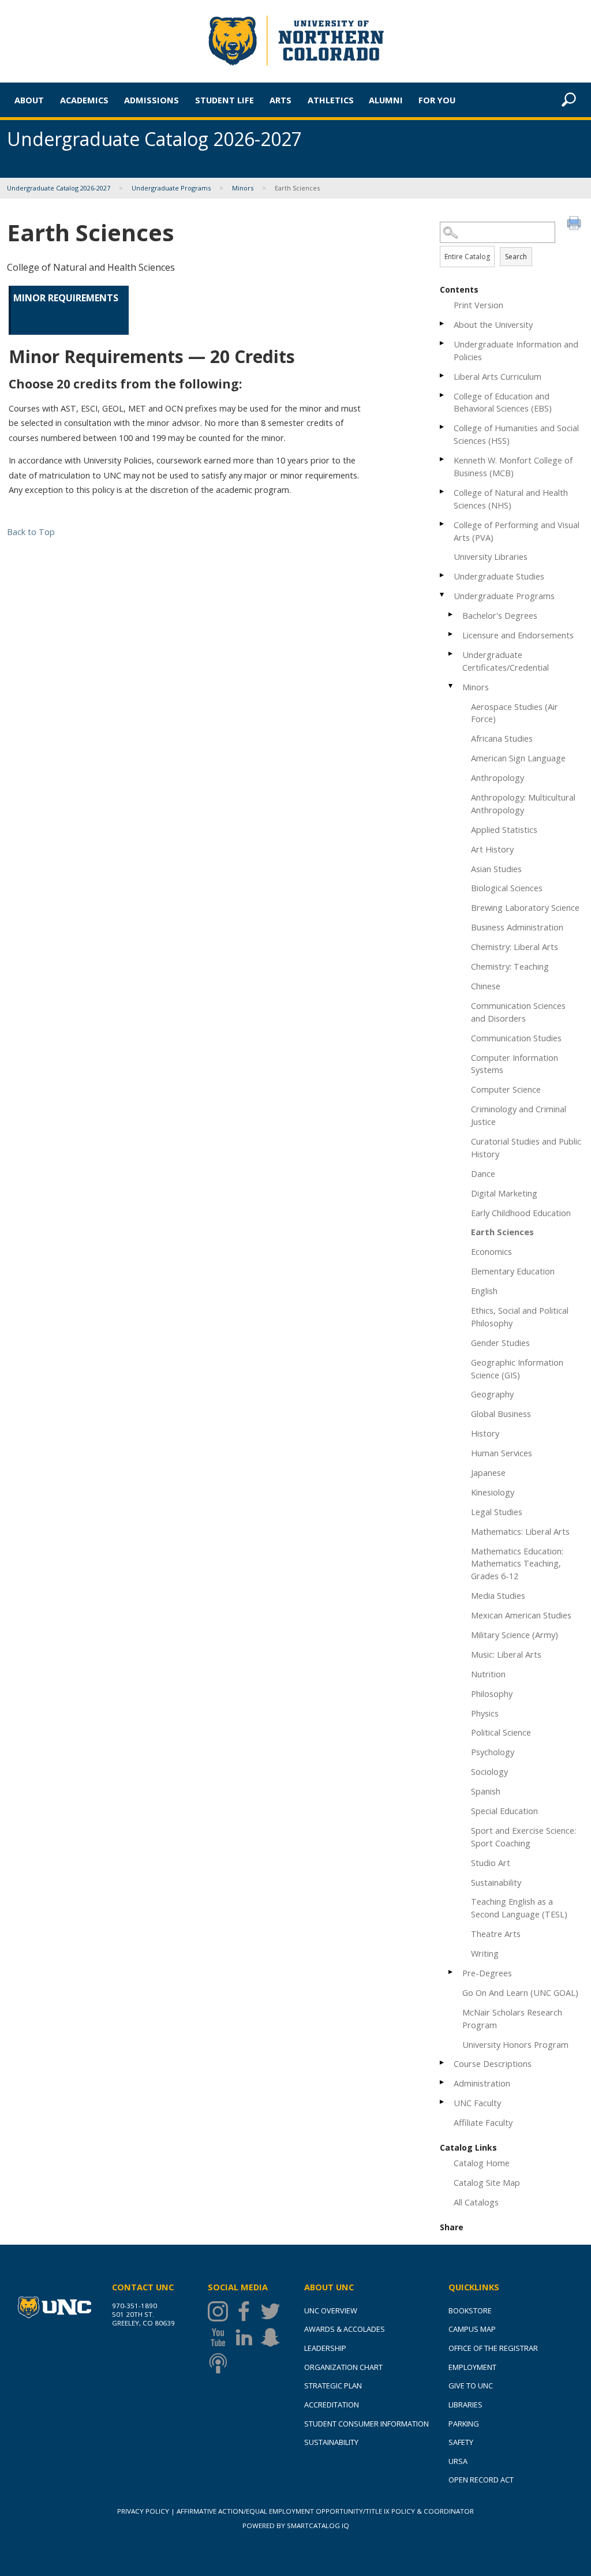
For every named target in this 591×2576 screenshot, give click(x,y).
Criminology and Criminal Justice (519, 1115)
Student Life (225, 100)
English (484, 1291)
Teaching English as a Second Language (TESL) (519, 1908)
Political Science (501, 1732)
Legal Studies (497, 1512)
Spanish (486, 1791)
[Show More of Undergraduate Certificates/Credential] (451, 654)
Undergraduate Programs (171, 188)
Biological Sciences (507, 888)
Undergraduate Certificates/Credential (506, 661)
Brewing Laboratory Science (525, 907)
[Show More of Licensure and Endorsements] (451, 634)
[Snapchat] (273, 2337)
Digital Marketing (504, 1193)
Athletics (331, 100)
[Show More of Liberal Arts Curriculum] (443, 375)
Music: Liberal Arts (506, 1654)
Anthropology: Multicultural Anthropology (523, 803)
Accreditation (332, 2405)
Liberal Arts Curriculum (498, 376)
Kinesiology (493, 1492)
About (29, 100)
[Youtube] (221, 2337)
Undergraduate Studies (499, 576)
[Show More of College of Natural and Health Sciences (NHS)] (443, 491)
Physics (485, 1713)
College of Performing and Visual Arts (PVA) (517, 531)
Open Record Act (481, 2480)
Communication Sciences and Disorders (518, 1012)
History (485, 1433)
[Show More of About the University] (443, 324)
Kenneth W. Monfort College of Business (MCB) (513, 466)
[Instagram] (221, 2311)
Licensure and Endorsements (518, 635)
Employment (472, 2367)
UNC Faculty (477, 2103)
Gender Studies (500, 1343)
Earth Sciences (502, 1232)
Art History (492, 849)
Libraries (465, 2405)
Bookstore (470, 2310)
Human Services (502, 1453)
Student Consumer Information (366, 2424)
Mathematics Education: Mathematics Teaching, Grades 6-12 (517, 1564)
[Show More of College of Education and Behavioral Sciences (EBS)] (443, 395)
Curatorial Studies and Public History (526, 1147)
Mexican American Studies (521, 1615)
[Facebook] (247, 2311)
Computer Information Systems (515, 1064)
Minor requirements (66, 298)
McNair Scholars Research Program (512, 2018)
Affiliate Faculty (483, 2122)
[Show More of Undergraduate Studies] (443, 575)
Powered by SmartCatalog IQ (296, 2525)
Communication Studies (516, 1038)
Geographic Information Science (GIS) (517, 1369)
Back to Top (31, 532)
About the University (493, 324)
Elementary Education (513, 1271)
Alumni (386, 100)
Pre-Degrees (487, 1973)
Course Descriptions (493, 2063)
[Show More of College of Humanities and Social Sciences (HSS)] (443, 427)
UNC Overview (331, 2310)
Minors (243, 188)
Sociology (489, 1771)
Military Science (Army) (515, 1635)
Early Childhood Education (521, 1213)
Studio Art (491, 1863)
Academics (84, 100)
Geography (492, 1394)
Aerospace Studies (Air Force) (515, 713)
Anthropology (498, 777)
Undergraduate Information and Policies (516, 350)
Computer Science (506, 1089)
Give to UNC (471, 2386)
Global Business (501, 1414)
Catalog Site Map (487, 2182)
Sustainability (496, 1882)
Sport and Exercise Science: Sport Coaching (523, 1837)
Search (516, 257)
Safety (461, 2442)
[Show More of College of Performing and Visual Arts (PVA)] (443, 524)
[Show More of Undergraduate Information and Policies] (443, 343)
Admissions (152, 100)
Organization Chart (343, 2367)
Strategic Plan (333, 2386)
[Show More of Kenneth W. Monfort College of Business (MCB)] (443, 459)
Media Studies (498, 1595)
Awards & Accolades (345, 2329)
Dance (483, 1173)
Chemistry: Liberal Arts (515, 947)
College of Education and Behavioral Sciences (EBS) (503, 402)
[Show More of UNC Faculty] (443, 2102)
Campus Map (472, 2329)
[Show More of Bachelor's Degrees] (451, 614)
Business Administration (517, 927)
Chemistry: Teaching (510, 966)
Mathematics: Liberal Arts (520, 1531)
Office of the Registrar (493, 2348)
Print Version (478, 305)
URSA (458, 2461)
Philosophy (492, 1693)
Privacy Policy (143, 2511)
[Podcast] (221, 2363)
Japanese (488, 1472)
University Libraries (491, 556)
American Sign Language (518, 758)
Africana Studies (502, 738)
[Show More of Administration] (443, 2082)
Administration (482, 2083)
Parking (464, 2424)
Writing (485, 1953)
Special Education (504, 1811)
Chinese (486, 986)
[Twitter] (273, 2311)
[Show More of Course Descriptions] (443, 2063)
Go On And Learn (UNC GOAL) (520, 1992)
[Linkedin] (247, 2337)
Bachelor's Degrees (500, 615)
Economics (491, 1251)
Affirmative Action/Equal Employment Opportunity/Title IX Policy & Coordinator (325, 2511)
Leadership (325, 2348)
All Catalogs (476, 2202)
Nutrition (488, 1674)
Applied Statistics (504, 829)
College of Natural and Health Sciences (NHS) (511, 499)
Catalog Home (482, 2163)
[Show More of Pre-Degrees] (451, 1972)
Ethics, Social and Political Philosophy (520, 1317)
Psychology (493, 1752)
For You (437, 100)
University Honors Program (515, 2044)
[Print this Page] (575, 225)
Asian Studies (496, 869)
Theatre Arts (496, 1934)
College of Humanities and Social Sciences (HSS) (516, 434)
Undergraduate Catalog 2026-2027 (59, 188)
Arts (280, 100)
